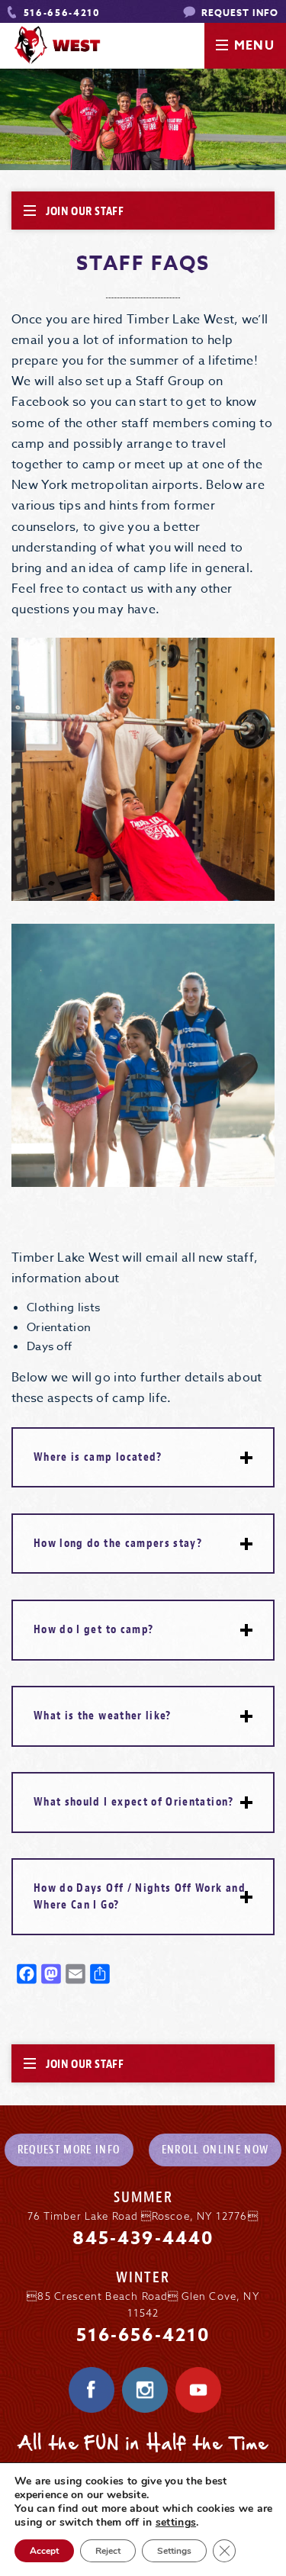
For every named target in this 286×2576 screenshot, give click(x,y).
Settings (174, 2551)
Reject (108, 2551)
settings (176, 2523)
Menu (254, 46)
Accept (44, 2551)
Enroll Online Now (215, 2150)
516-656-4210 (60, 13)
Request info (239, 13)
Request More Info (69, 2150)
